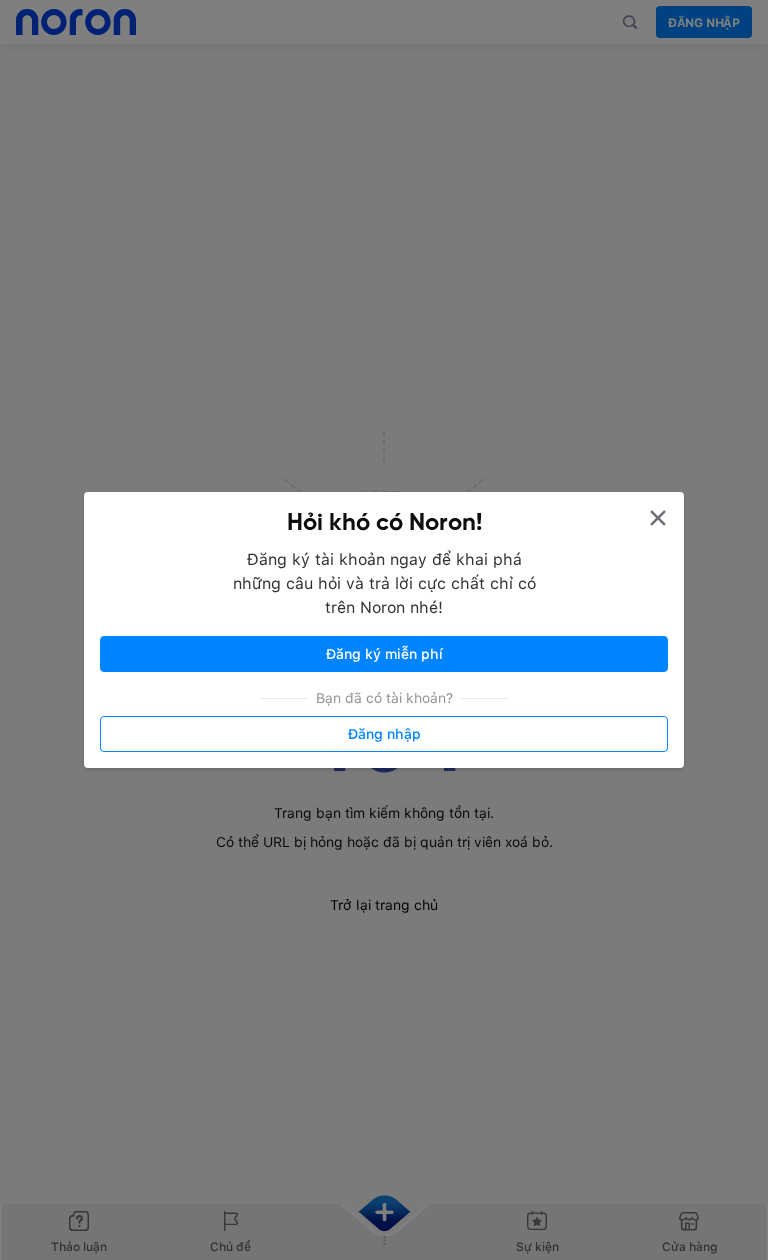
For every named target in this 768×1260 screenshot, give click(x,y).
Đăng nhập (384, 734)
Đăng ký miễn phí (384, 654)
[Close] (658, 518)
